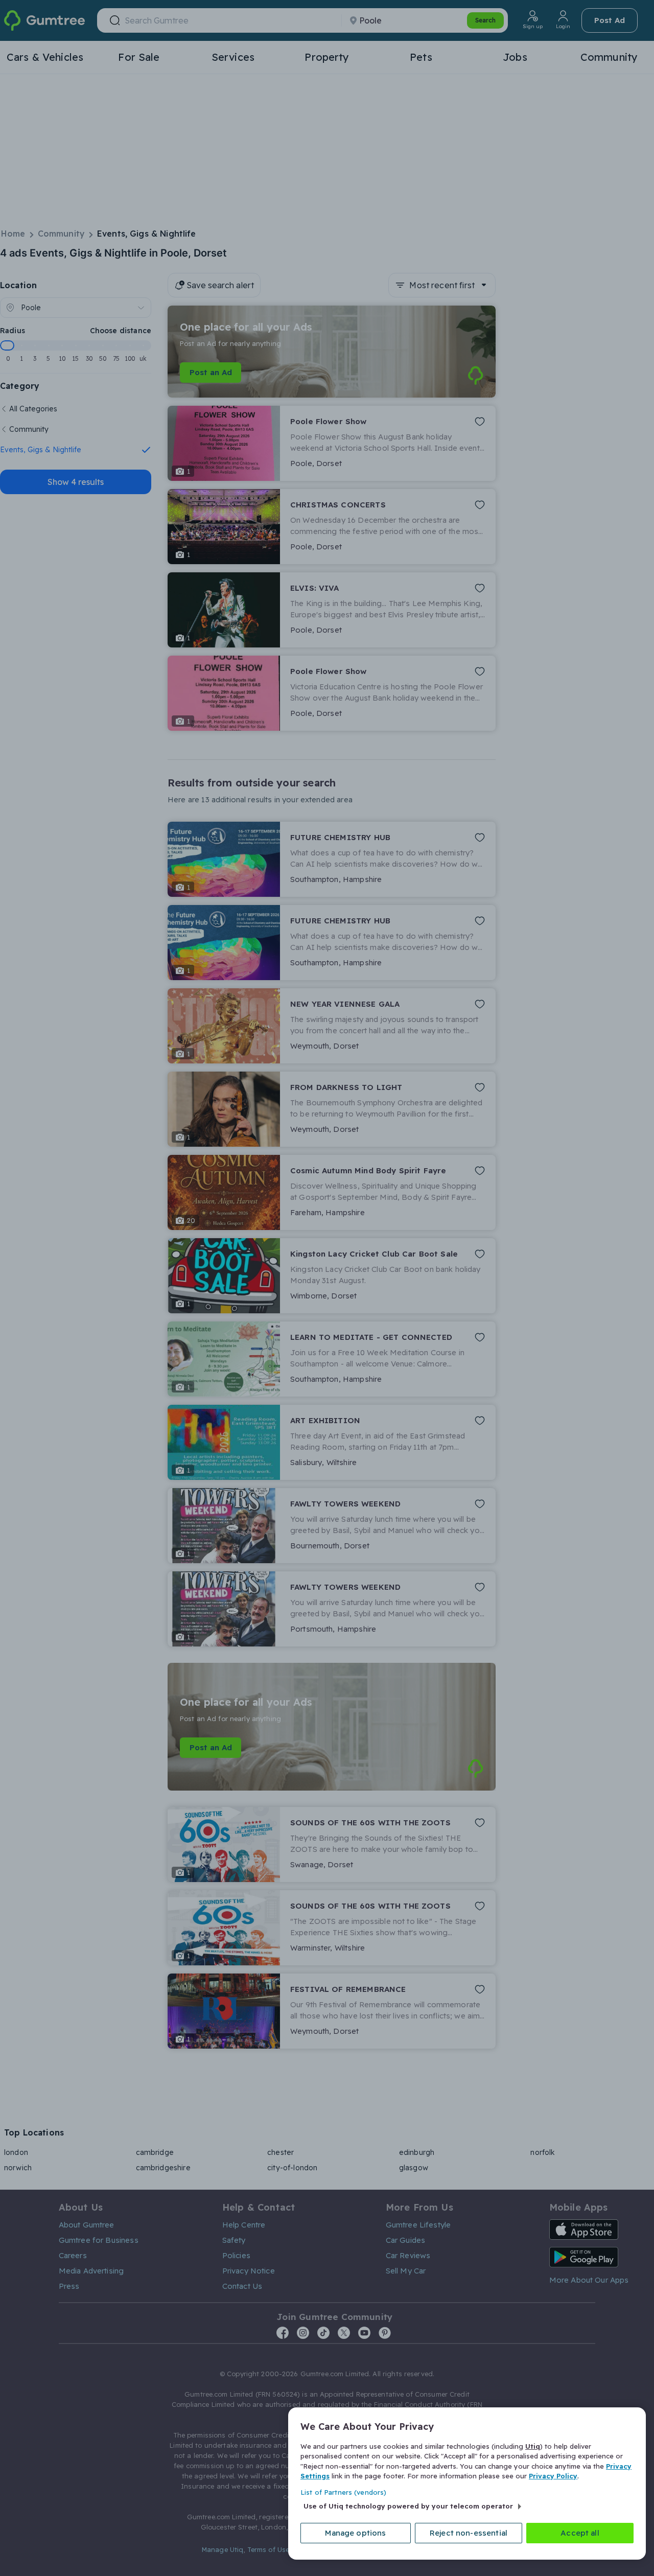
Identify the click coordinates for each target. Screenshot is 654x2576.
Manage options (355, 2533)
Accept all (580, 2533)
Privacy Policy (553, 2476)
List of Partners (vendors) (343, 2492)
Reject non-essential (469, 2533)
